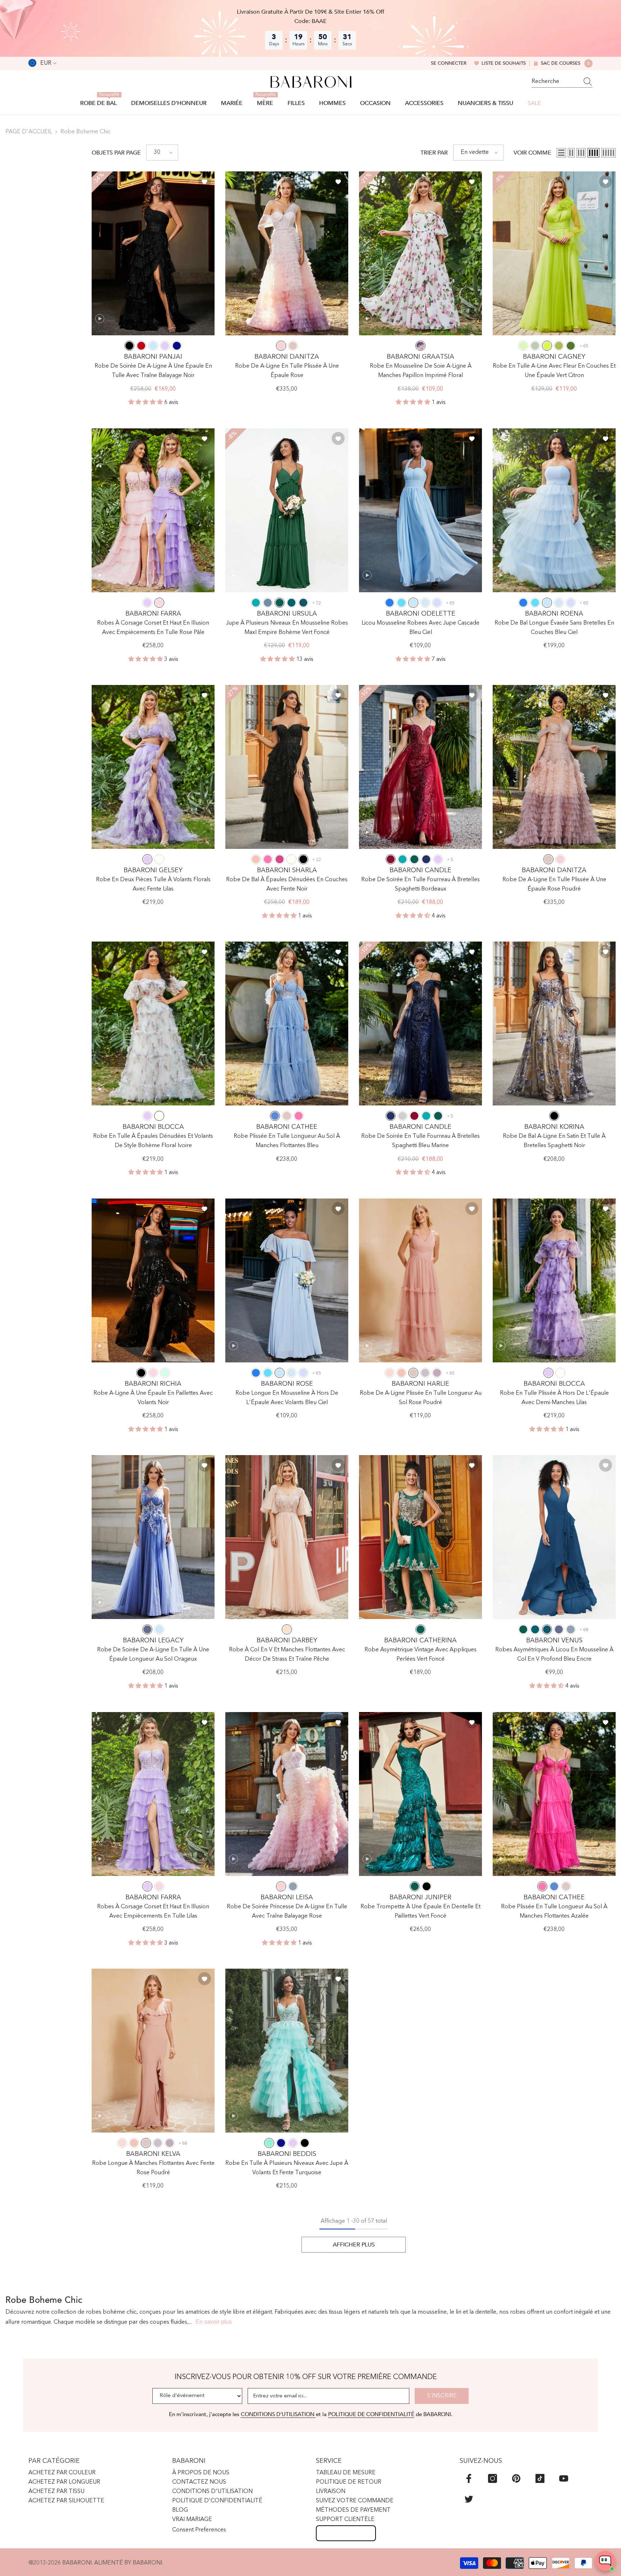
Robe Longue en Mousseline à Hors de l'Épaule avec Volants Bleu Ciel (287, 1398)
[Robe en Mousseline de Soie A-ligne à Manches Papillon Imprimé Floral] (420, 253)
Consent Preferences (199, 2530)
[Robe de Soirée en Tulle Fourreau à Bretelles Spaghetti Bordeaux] (420, 767)
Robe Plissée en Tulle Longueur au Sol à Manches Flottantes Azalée (554, 1912)
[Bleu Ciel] (153, 346)
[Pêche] (287, 1629)
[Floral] (420, 346)
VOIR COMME (532, 153)
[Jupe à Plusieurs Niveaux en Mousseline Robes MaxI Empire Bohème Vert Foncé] (287, 510)
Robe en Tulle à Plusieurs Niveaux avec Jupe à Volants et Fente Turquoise (287, 2168)
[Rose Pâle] (159, 603)
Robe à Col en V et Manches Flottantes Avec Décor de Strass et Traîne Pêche (287, 1655)
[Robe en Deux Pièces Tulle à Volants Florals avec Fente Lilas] (153, 767)
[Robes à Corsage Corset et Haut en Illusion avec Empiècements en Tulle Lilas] (153, 1794)
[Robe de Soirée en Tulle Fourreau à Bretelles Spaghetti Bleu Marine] (420, 1023)
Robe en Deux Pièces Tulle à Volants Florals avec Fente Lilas (153, 884)
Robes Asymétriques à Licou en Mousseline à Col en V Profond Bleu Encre (554, 1655)
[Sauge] (523, 346)
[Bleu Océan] (390, 603)
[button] (162, 153)
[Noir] (129, 346)
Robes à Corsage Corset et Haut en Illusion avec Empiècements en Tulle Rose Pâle (153, 628)
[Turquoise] (269, 2143)
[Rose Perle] (390, 1373)
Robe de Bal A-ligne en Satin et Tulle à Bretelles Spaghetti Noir (554, 1141)
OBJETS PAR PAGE (116, 153)
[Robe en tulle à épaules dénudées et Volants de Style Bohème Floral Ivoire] (153, 1023)
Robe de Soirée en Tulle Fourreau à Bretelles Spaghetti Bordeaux (420, 884)
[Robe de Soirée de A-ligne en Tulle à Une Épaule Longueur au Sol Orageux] (153, 1537)
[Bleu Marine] (426, 859)
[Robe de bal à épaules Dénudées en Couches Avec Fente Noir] (287, 767)
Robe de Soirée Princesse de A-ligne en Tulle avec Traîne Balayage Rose (287, 1912)
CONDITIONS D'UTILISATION (278, 2414)
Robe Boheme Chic (86, 132)
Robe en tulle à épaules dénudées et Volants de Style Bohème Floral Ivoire (153, 1141)
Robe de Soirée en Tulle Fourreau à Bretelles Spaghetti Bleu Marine (420, 1141)
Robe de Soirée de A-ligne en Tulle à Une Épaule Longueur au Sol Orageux (153, 1655)
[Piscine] (401, 603)
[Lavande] (437, 603)
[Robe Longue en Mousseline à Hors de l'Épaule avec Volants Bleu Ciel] (287, 1280)
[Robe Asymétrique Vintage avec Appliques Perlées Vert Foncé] (420, 1537)
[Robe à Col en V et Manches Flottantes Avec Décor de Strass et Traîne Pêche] (287, 1537)
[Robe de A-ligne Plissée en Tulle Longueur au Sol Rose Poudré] (420, 1280)
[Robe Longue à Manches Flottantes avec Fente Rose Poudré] (153, 2051)
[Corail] (256, 859)
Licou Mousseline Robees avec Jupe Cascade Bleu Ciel (420, 628)
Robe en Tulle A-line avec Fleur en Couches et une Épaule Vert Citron (554, 371)
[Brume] (425, 603)
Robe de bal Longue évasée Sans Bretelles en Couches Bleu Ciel (554, 628)
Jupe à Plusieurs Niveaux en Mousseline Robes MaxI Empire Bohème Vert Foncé (287, 628)
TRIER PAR (434, 153)
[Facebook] (469, 2478)
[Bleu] (275, 1116)
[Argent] (402, 1116)
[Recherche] (562, 82)
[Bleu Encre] (303, 603)
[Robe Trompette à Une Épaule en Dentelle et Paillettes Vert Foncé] (420, 1794)
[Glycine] (437, 1373)
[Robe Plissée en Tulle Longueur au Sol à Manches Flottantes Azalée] (554, 1794)
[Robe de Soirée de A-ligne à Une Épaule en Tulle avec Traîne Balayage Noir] (153, 253)
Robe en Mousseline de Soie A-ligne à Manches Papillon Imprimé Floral (421, 371)
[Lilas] (165, 346)
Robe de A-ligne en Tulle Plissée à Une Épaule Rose (287, 371)
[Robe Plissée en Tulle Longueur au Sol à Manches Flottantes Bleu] (287, 1023)
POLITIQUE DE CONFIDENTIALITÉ (371, 2414)
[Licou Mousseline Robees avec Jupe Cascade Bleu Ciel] (420, 510)
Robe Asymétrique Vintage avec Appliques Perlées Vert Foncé (420, 1655)
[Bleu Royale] (177, 346)
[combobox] (555, 82)
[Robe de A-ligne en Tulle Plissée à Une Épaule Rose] (287, 253)
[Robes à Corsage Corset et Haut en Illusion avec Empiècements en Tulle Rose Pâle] (153, 510)
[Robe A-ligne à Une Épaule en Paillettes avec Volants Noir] (153, 1280)
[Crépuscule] (425, 1373)
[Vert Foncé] (280, 603)
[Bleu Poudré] (571, 1629)
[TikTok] (540, 2478)
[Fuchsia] (280, 859)
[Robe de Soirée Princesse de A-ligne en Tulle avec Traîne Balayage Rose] (287, 1794)
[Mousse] (571, 346)
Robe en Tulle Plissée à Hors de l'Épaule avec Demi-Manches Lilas (554, 1398)
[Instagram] (493, 2478)
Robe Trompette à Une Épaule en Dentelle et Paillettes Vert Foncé (420, 1912)
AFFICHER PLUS (354, 2245)
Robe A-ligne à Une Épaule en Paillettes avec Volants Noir (153, 1398)
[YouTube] (564, 2478)
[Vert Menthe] (165, 1373)
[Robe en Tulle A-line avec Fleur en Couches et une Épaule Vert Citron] (554, 253)
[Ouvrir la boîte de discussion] (605, 2561)
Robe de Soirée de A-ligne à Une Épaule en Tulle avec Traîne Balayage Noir (153, 371)
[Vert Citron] (547, 346)
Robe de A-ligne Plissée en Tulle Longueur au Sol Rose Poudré (421, 1398)
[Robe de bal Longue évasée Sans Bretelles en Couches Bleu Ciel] (554, 510)
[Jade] (256, 603)
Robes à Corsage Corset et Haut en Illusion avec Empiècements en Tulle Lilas (153, 1912)
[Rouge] (141, 346)
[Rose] (281, 346)
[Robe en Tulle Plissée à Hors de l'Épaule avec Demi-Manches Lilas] (554, 1280)
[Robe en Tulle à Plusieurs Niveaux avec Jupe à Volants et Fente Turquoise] (287, 2051)
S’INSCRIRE (442, 2396)
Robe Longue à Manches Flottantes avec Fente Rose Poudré (153, 2168)
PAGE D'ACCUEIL (29, 132)
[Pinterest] (516, 2478)
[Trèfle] (559, 346)
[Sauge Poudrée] (535, 346)
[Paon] (291, 603)
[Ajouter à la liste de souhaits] (204, 181)
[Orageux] (147, 1629)
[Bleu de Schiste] (268, 603)
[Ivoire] (159, 859)
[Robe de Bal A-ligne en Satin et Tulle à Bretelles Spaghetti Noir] (554, 1023)
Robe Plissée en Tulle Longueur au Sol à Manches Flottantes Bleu (287, 1141)
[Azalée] (268, 859)
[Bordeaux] (391, 859)
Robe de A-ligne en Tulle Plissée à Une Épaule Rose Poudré (554, 884)
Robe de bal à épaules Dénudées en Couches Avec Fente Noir (287, 884)
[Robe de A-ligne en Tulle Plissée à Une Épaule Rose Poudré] (554, 767)
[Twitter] (469, 2499)
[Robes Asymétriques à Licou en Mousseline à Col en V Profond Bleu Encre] (554, 1537)
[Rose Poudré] (293, 346)
